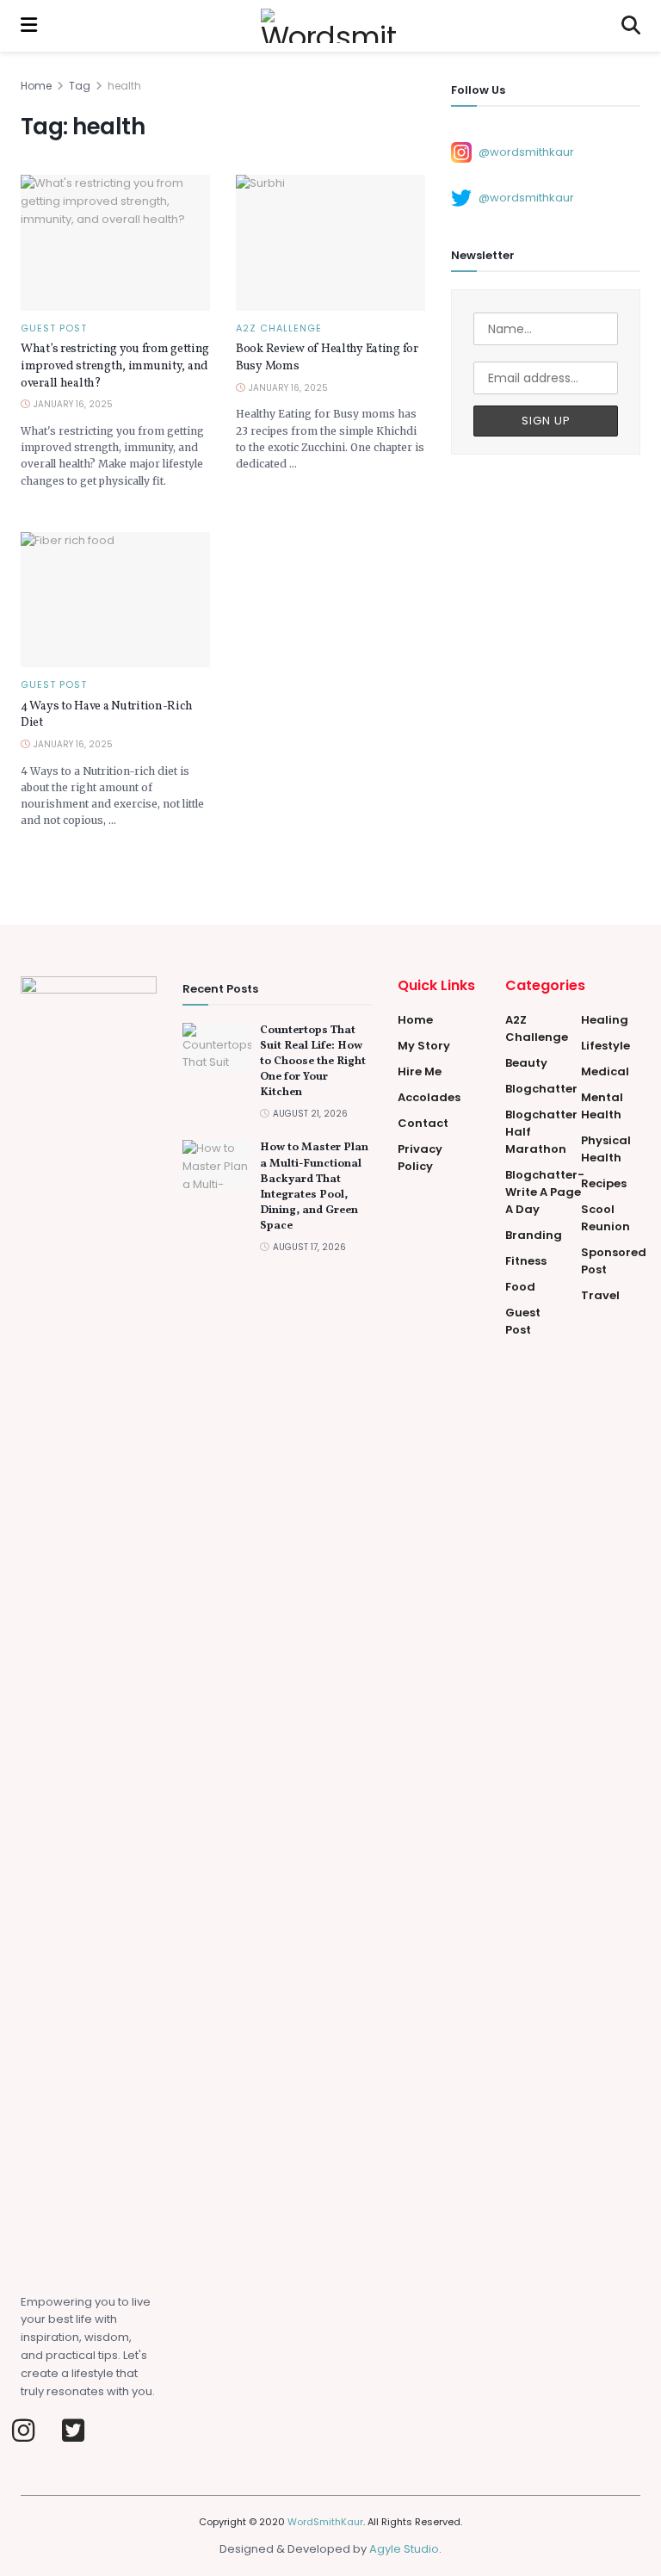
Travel (600, 1295)
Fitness (526, 1261)
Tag (80, 86)
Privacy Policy (420, 1158)
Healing (605, 1020)
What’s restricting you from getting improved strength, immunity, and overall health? (115, 366)
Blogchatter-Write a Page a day (545, 1192)
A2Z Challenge (279, 328)
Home (36, 86)
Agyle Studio (404, 2549)
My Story (424, 1046)
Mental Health (602, 1106)
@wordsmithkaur (526, 151)
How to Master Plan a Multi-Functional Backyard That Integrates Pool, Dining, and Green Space (314, 1187)
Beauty (526, 1063)
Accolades (429, 1097)
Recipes (604, 1183)
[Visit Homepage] (330, 26)
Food (520, 1287)
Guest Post (54, 328)
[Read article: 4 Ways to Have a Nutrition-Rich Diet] (115, 600)
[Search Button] (631, 26)
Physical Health (606, 1149)
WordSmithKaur (325, 2522)
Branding (534, 1235)
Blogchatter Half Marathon (541, 1132)
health (124, 86)
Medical (605, 1071)
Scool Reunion (605, 1218)
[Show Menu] (29, 26)
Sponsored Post (614, 1261)
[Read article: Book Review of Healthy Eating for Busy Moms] (330, 242)
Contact (423, 1123)
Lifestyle (605, 1046)
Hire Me (420, 1071)
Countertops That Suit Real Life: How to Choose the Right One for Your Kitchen (313, 1062)
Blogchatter (541, 1089)
